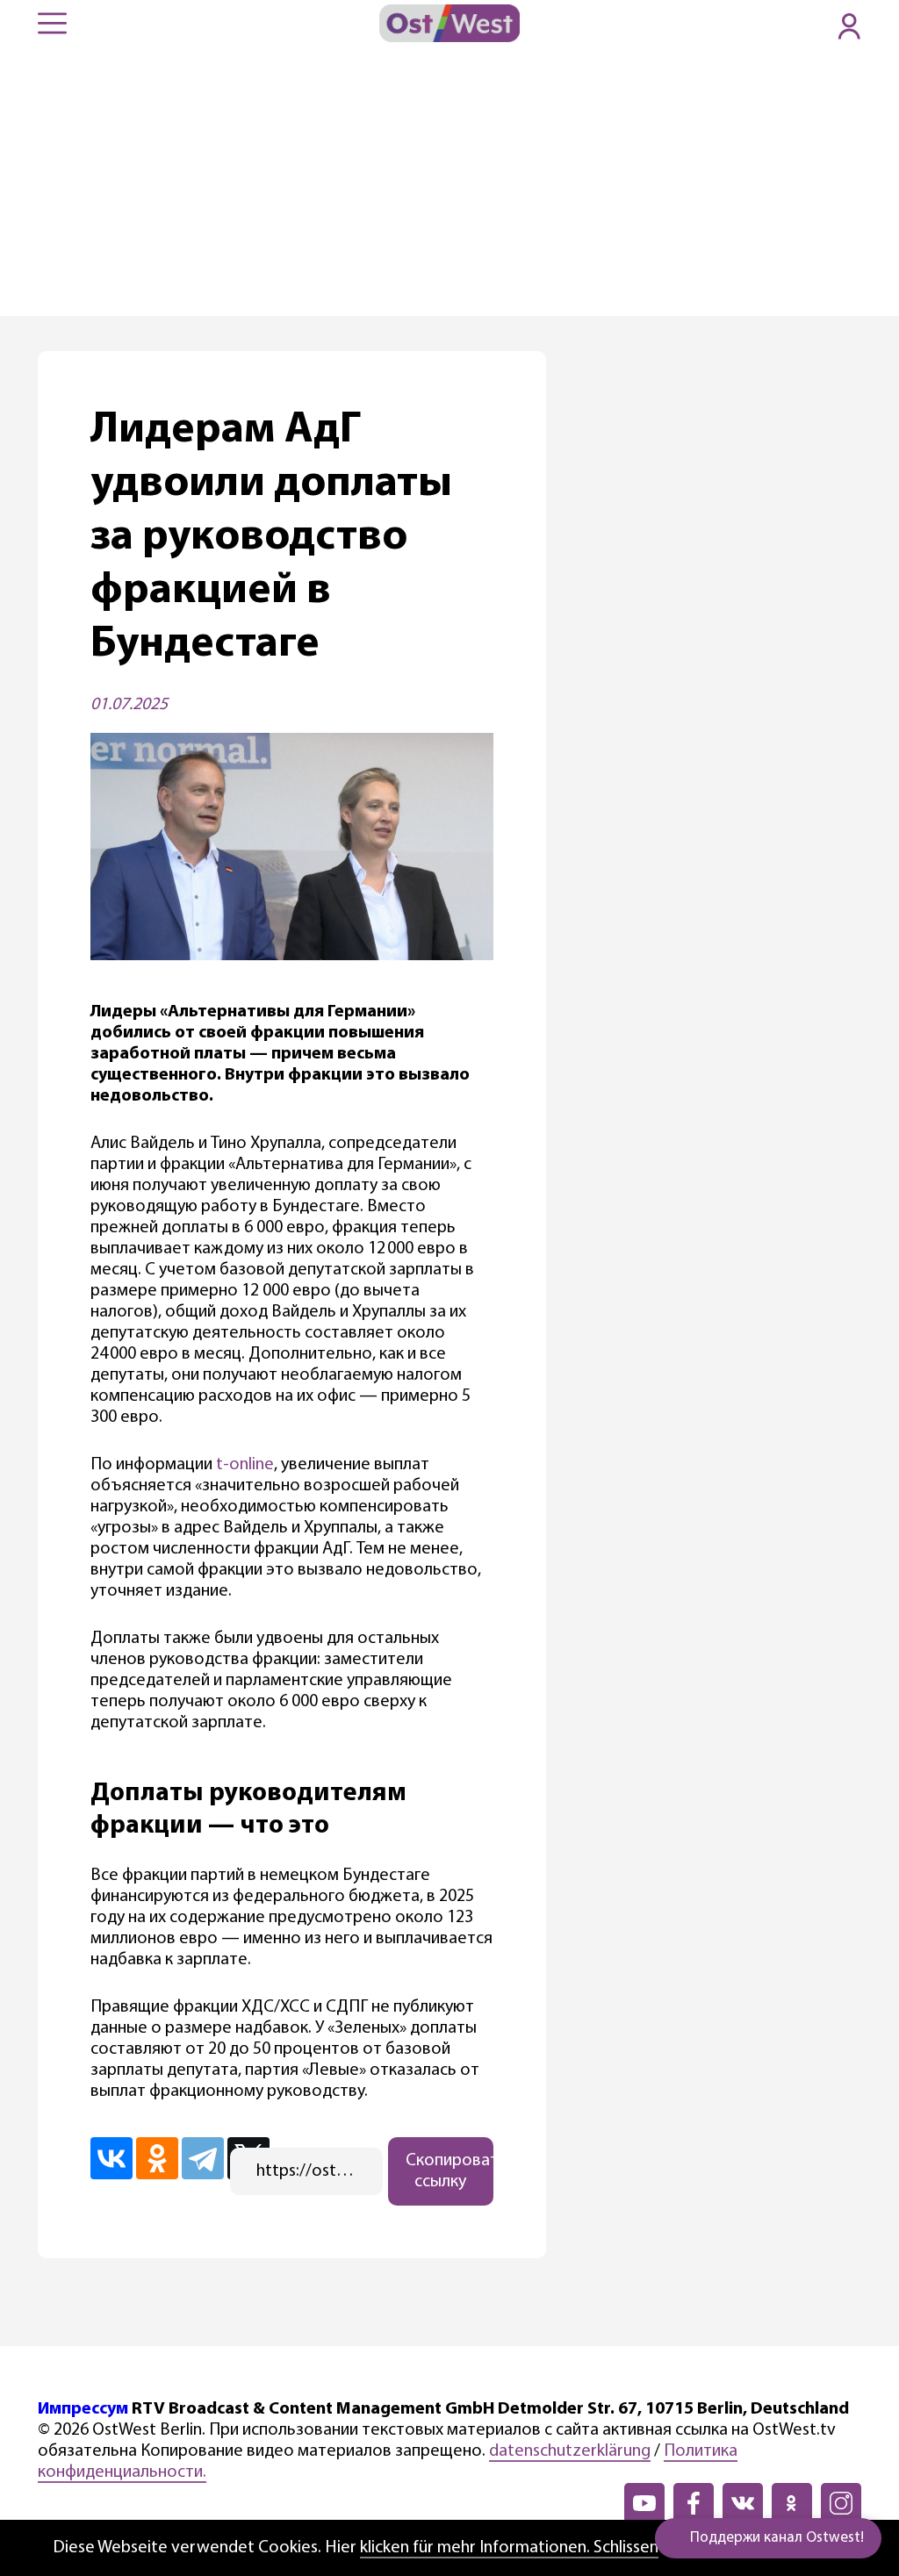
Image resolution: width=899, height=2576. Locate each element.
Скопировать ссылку (449, 2171)
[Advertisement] (449, 184)
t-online (245, 1465)
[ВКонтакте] (111, 2158)
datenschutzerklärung (570, 2451)
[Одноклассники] (157, 2158)
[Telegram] (203, 2158)
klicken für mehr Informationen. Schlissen (509, 2548)
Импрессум (83, 2409)
